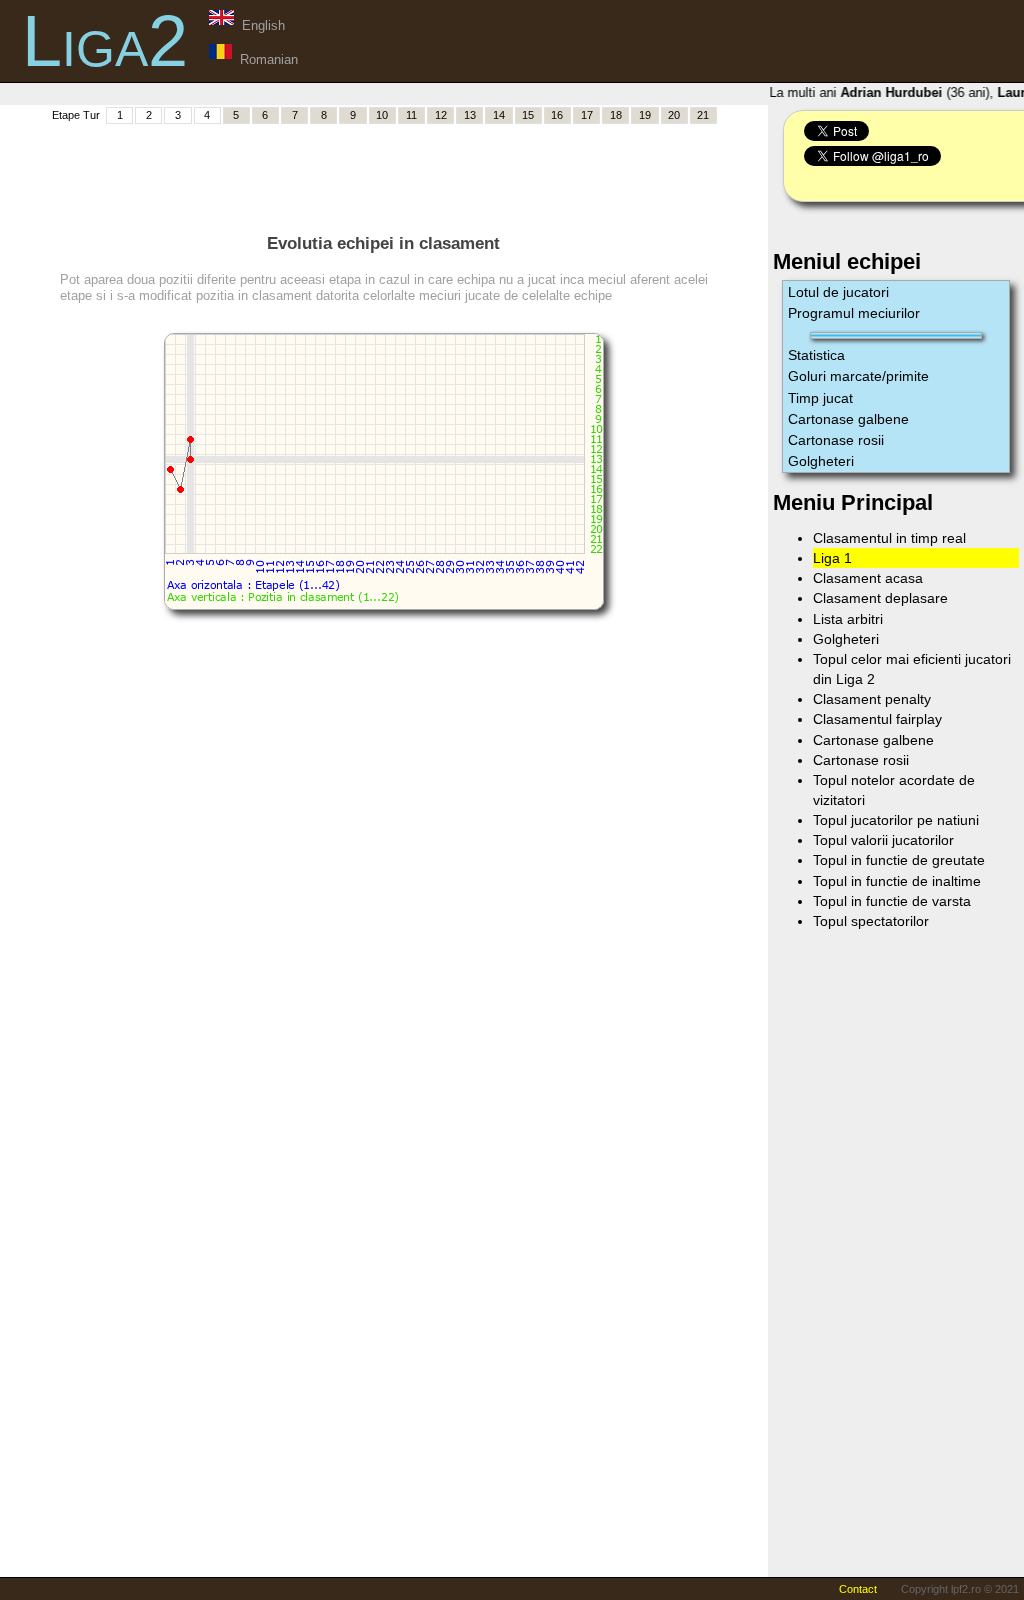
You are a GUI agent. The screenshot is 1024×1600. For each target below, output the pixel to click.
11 (411, 115)
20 (674, 115)
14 (499, 115)
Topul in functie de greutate (899, 860)
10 (382, 115)
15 (528, 115)
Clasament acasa (868, 578)
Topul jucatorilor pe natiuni (896, 820)
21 (703, 115)
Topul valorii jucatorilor (883, 840)
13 (470, 115)
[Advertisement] (384, 171)
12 (441, 115)
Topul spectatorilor (871, 921)
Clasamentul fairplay (877, 719)
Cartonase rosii (836, 440)
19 (645, 115)
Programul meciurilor (854, 313)
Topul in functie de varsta (892, 901)
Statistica (816, 355)
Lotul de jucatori (838, 292)
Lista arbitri (848, 619)
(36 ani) (911, 92)
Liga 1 (832, 558)
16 (557, 115)
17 (587, 115)
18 (616, 115)
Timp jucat (820, 398)
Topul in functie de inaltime (897, 881)
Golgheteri (821, 461)
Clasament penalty (872, 699)
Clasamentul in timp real (889, 538)
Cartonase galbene (848, 419)
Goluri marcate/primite (858, 376)
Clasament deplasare (880, 598)
